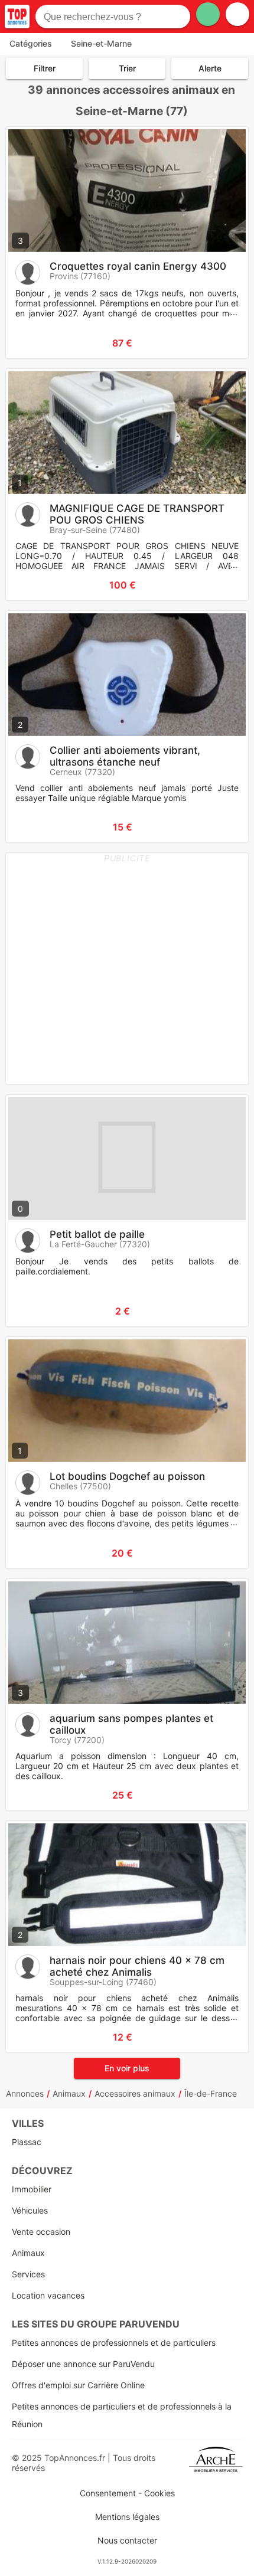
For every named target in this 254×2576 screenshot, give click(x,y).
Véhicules (30, 2210)
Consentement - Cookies (127, 2493)
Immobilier (32, 2189)
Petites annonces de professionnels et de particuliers (114, 2343)
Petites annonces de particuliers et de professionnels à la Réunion (122, 2415)
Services (28, 2274)
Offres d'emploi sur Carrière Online (78, 2385)
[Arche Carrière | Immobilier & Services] (216, 2463)
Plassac (27, 2142)
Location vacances (48, 2295)
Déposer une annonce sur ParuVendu (83, 2364)
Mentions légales (127, 2517)
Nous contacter (127, 2540)
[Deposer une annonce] (208, 14)
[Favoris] (30, 343)
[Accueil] (17, 17)
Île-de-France (211, 2093)
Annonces (25, 2093)
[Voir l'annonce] (220, 343)
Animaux (69, 2093)
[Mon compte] (237, 14)
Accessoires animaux (135, 2093)
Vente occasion (41, 2232)
